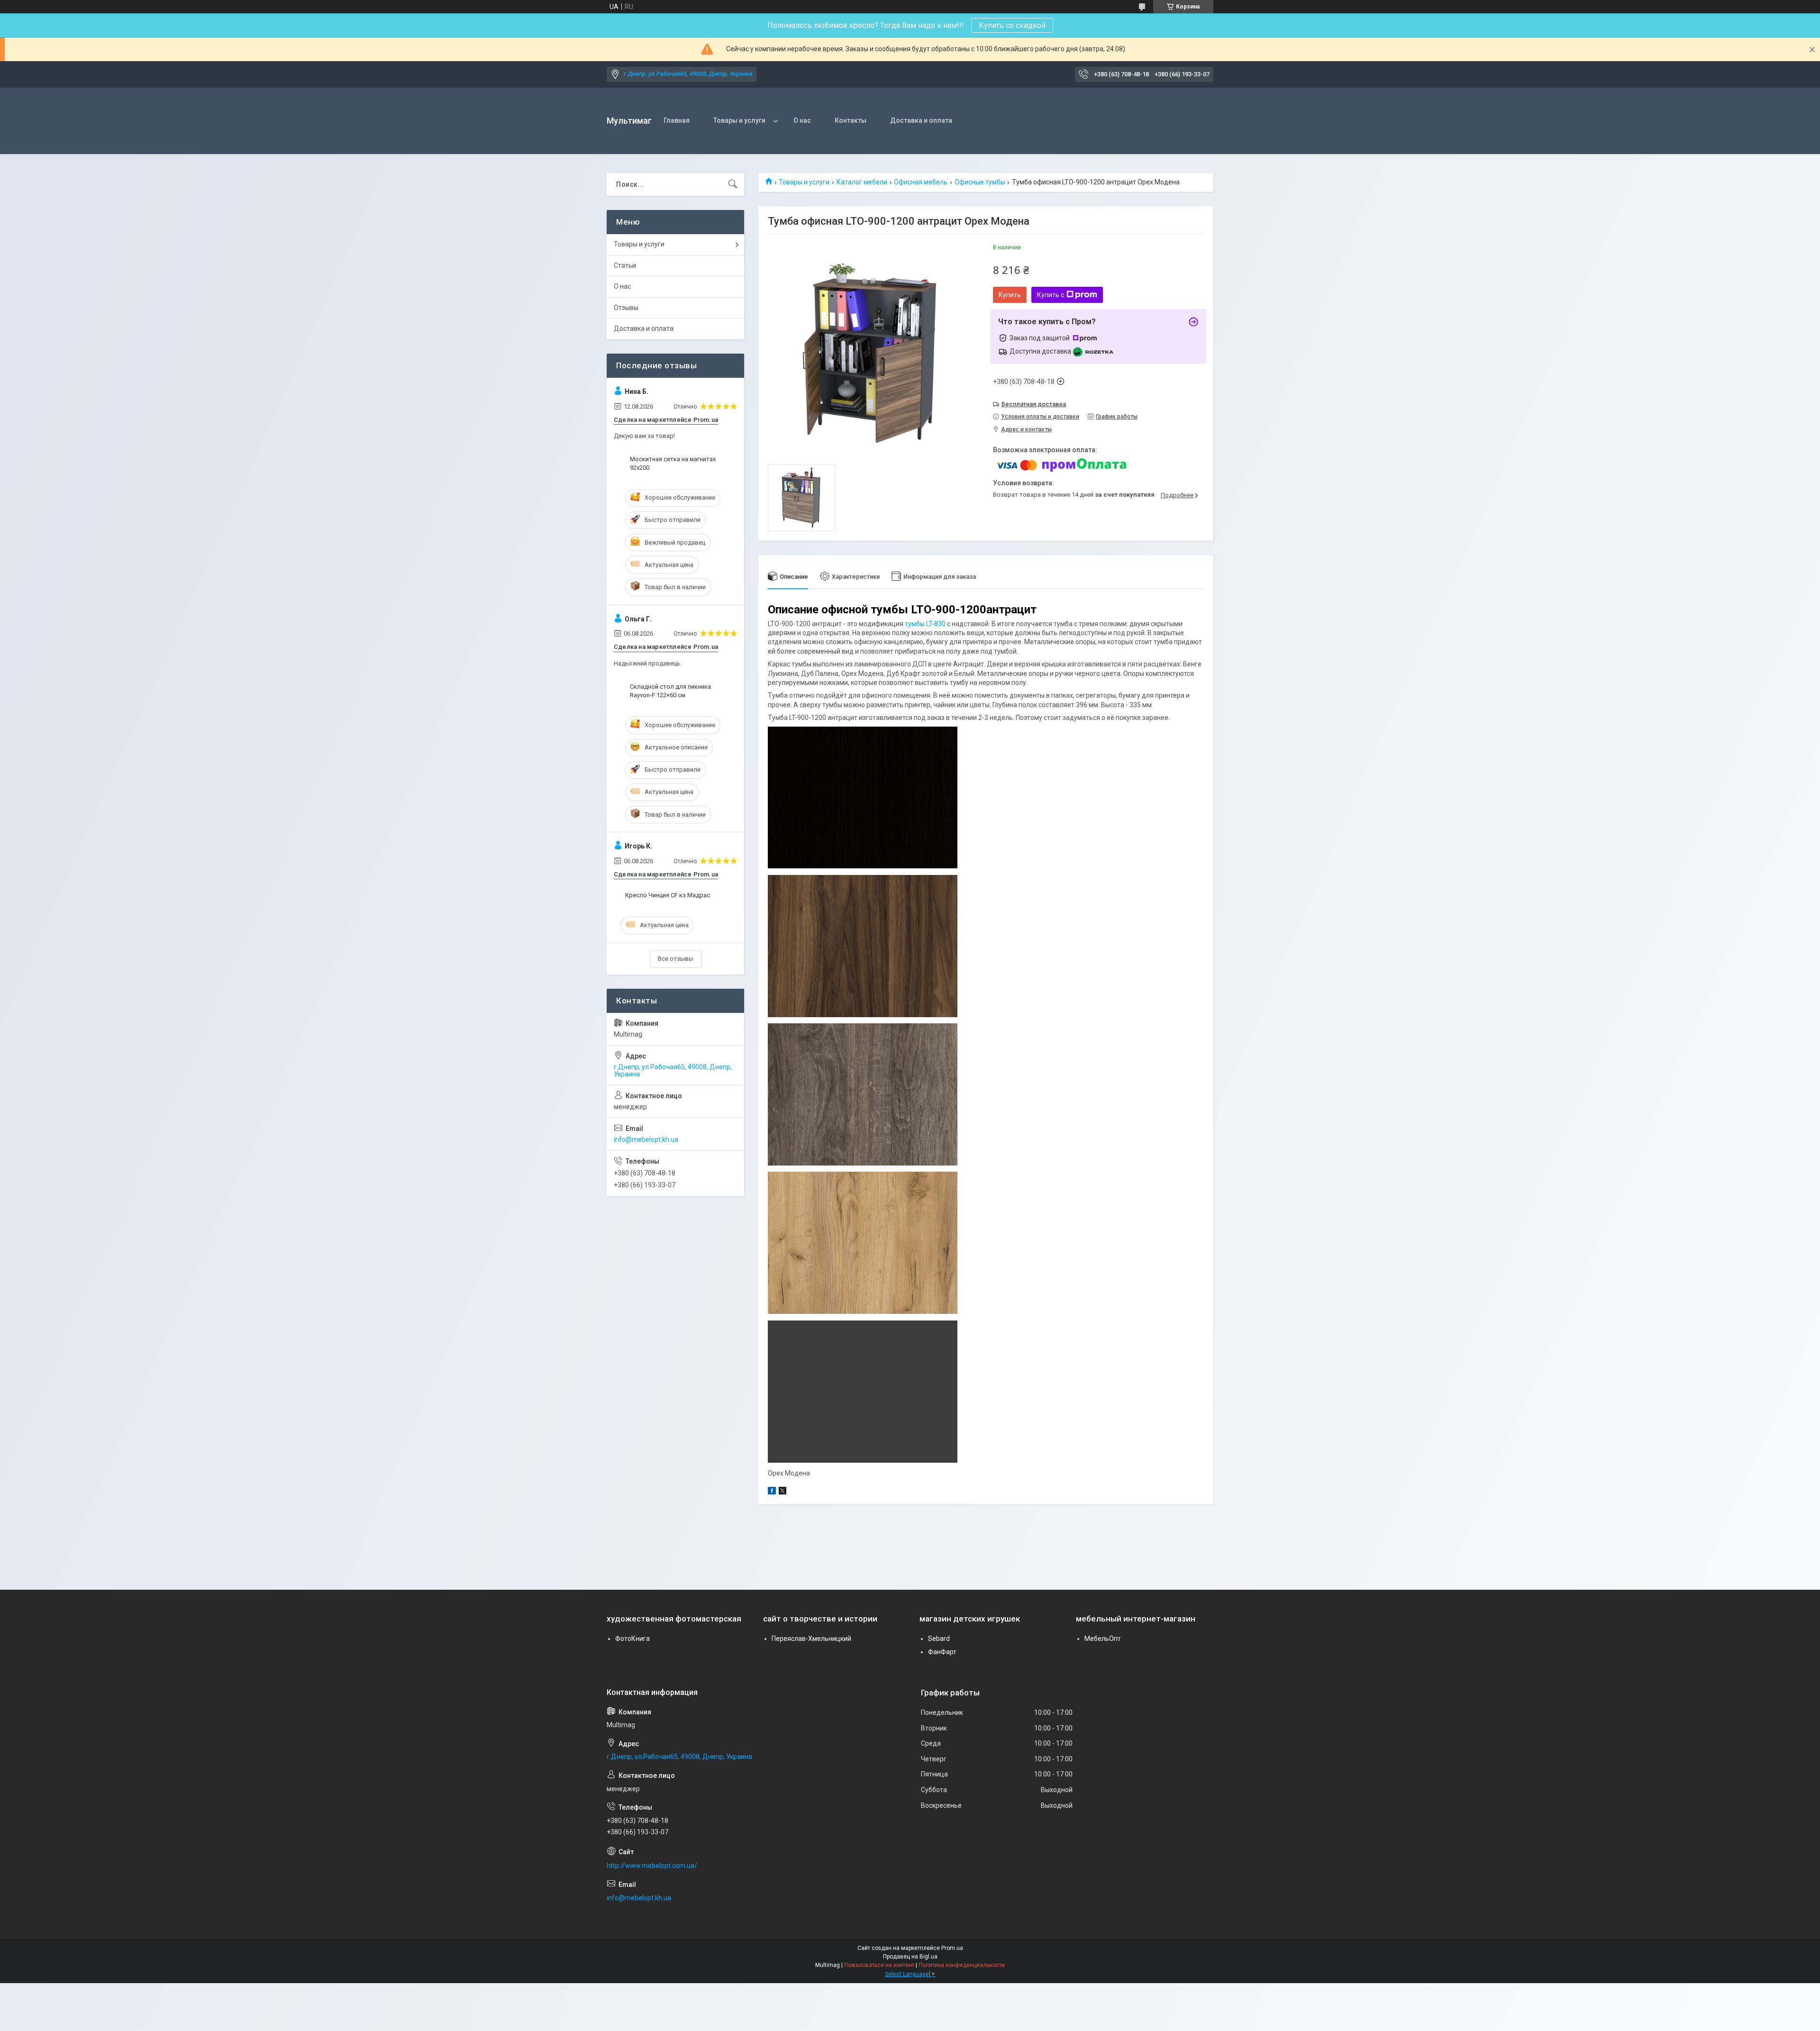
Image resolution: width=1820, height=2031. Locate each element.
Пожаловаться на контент (879, 1965)
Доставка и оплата (921, 120)
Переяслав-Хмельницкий (811, 1639)
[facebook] (772, 1492)
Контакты (851, 120)
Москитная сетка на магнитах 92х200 (673, 463)
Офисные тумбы (980, 182)
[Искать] (733, 184)
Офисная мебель (921, 182)
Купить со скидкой (1012, 25)
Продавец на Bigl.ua (910, 1957)
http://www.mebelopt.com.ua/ (652, 1866)
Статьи (625, 265)
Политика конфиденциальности (962, 1965)
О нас (802, 120)
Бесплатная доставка (1034, 404)
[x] (783, 1492)
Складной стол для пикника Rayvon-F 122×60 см (670, 691)
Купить (1010, 295)
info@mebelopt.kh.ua (646, 1139)
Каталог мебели (862, 182)
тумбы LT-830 (925, 624)
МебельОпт (1103, 1639)
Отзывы (626, 308)
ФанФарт (942, 1652)
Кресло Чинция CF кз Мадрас (668, 895)
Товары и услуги (739, 120)
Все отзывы (676, 959)
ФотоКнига (632, 1639)
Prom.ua (952, 1948)
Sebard (939, 1639)
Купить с (1051, 295)
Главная (677, 120)
